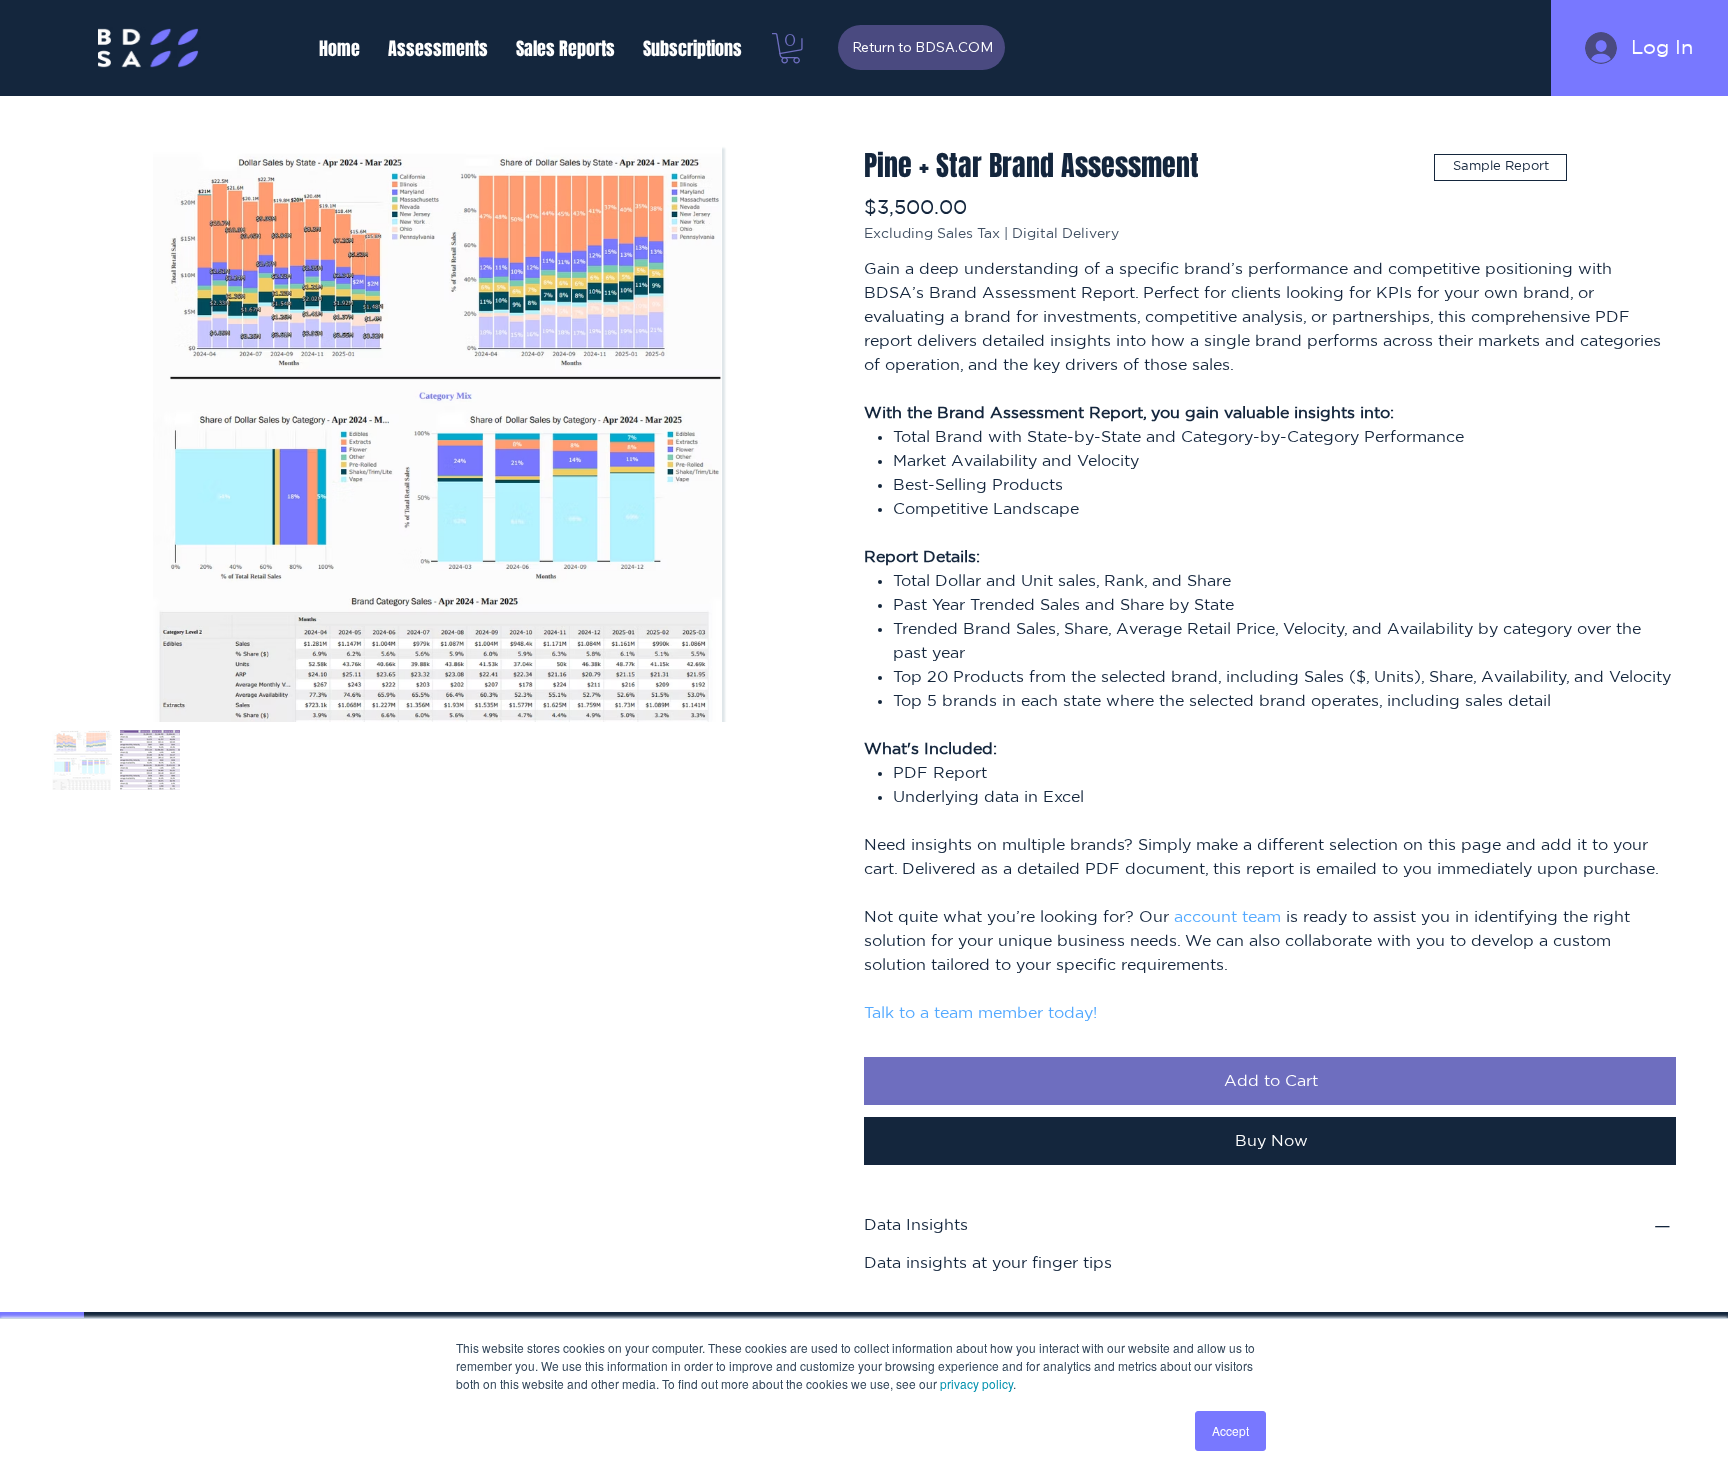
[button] (438, 49)
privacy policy (976, 1383)
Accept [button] (1230, 1430)
